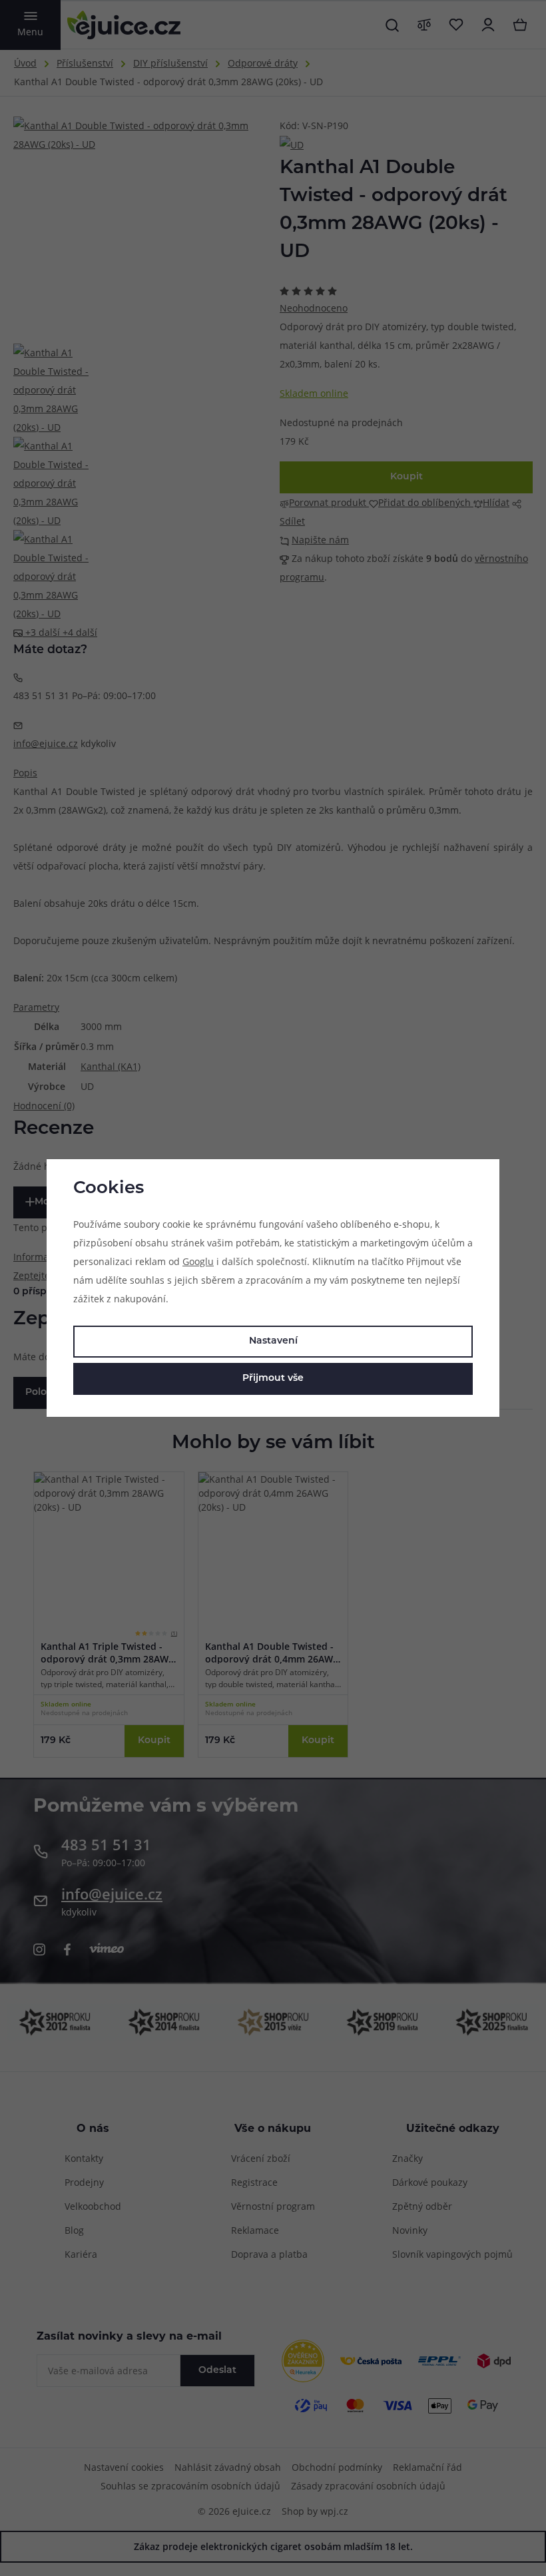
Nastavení (273, 1341)
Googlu (198, 1261)
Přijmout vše (273, 1379)
